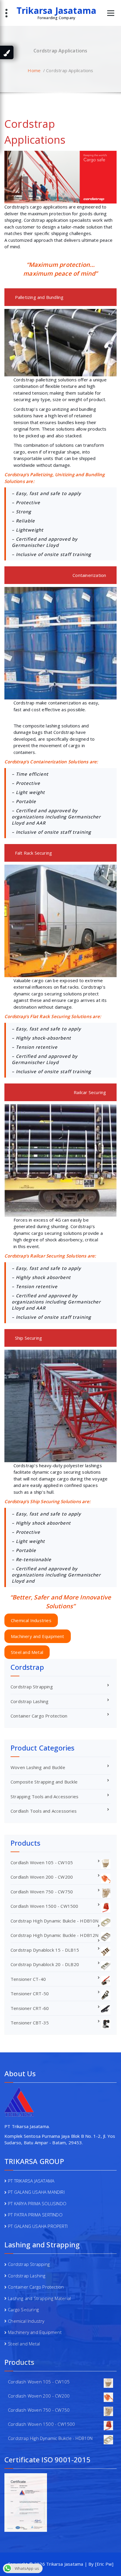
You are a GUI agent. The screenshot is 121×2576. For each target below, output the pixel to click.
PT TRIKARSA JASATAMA (31, 2181)
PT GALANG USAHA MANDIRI (36, 2192)
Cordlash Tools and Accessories (44, 1811)
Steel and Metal (27, 1652)
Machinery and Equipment (38, 1636)
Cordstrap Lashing (30, 1701)
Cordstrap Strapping (32, 1687)
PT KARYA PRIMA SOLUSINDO (37, 2203)
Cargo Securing (23, 2309)
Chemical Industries (31, 1620)
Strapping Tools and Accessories (44, 1796)
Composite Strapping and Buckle (44, 1782)
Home (34, 70)
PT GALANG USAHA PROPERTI (38, 2226)
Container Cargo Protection (39, 1716)
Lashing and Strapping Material (39, 2298)
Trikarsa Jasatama (56, 11)
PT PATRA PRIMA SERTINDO (35, 2215)
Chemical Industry (26, 2321)
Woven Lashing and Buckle (38, 1767)
